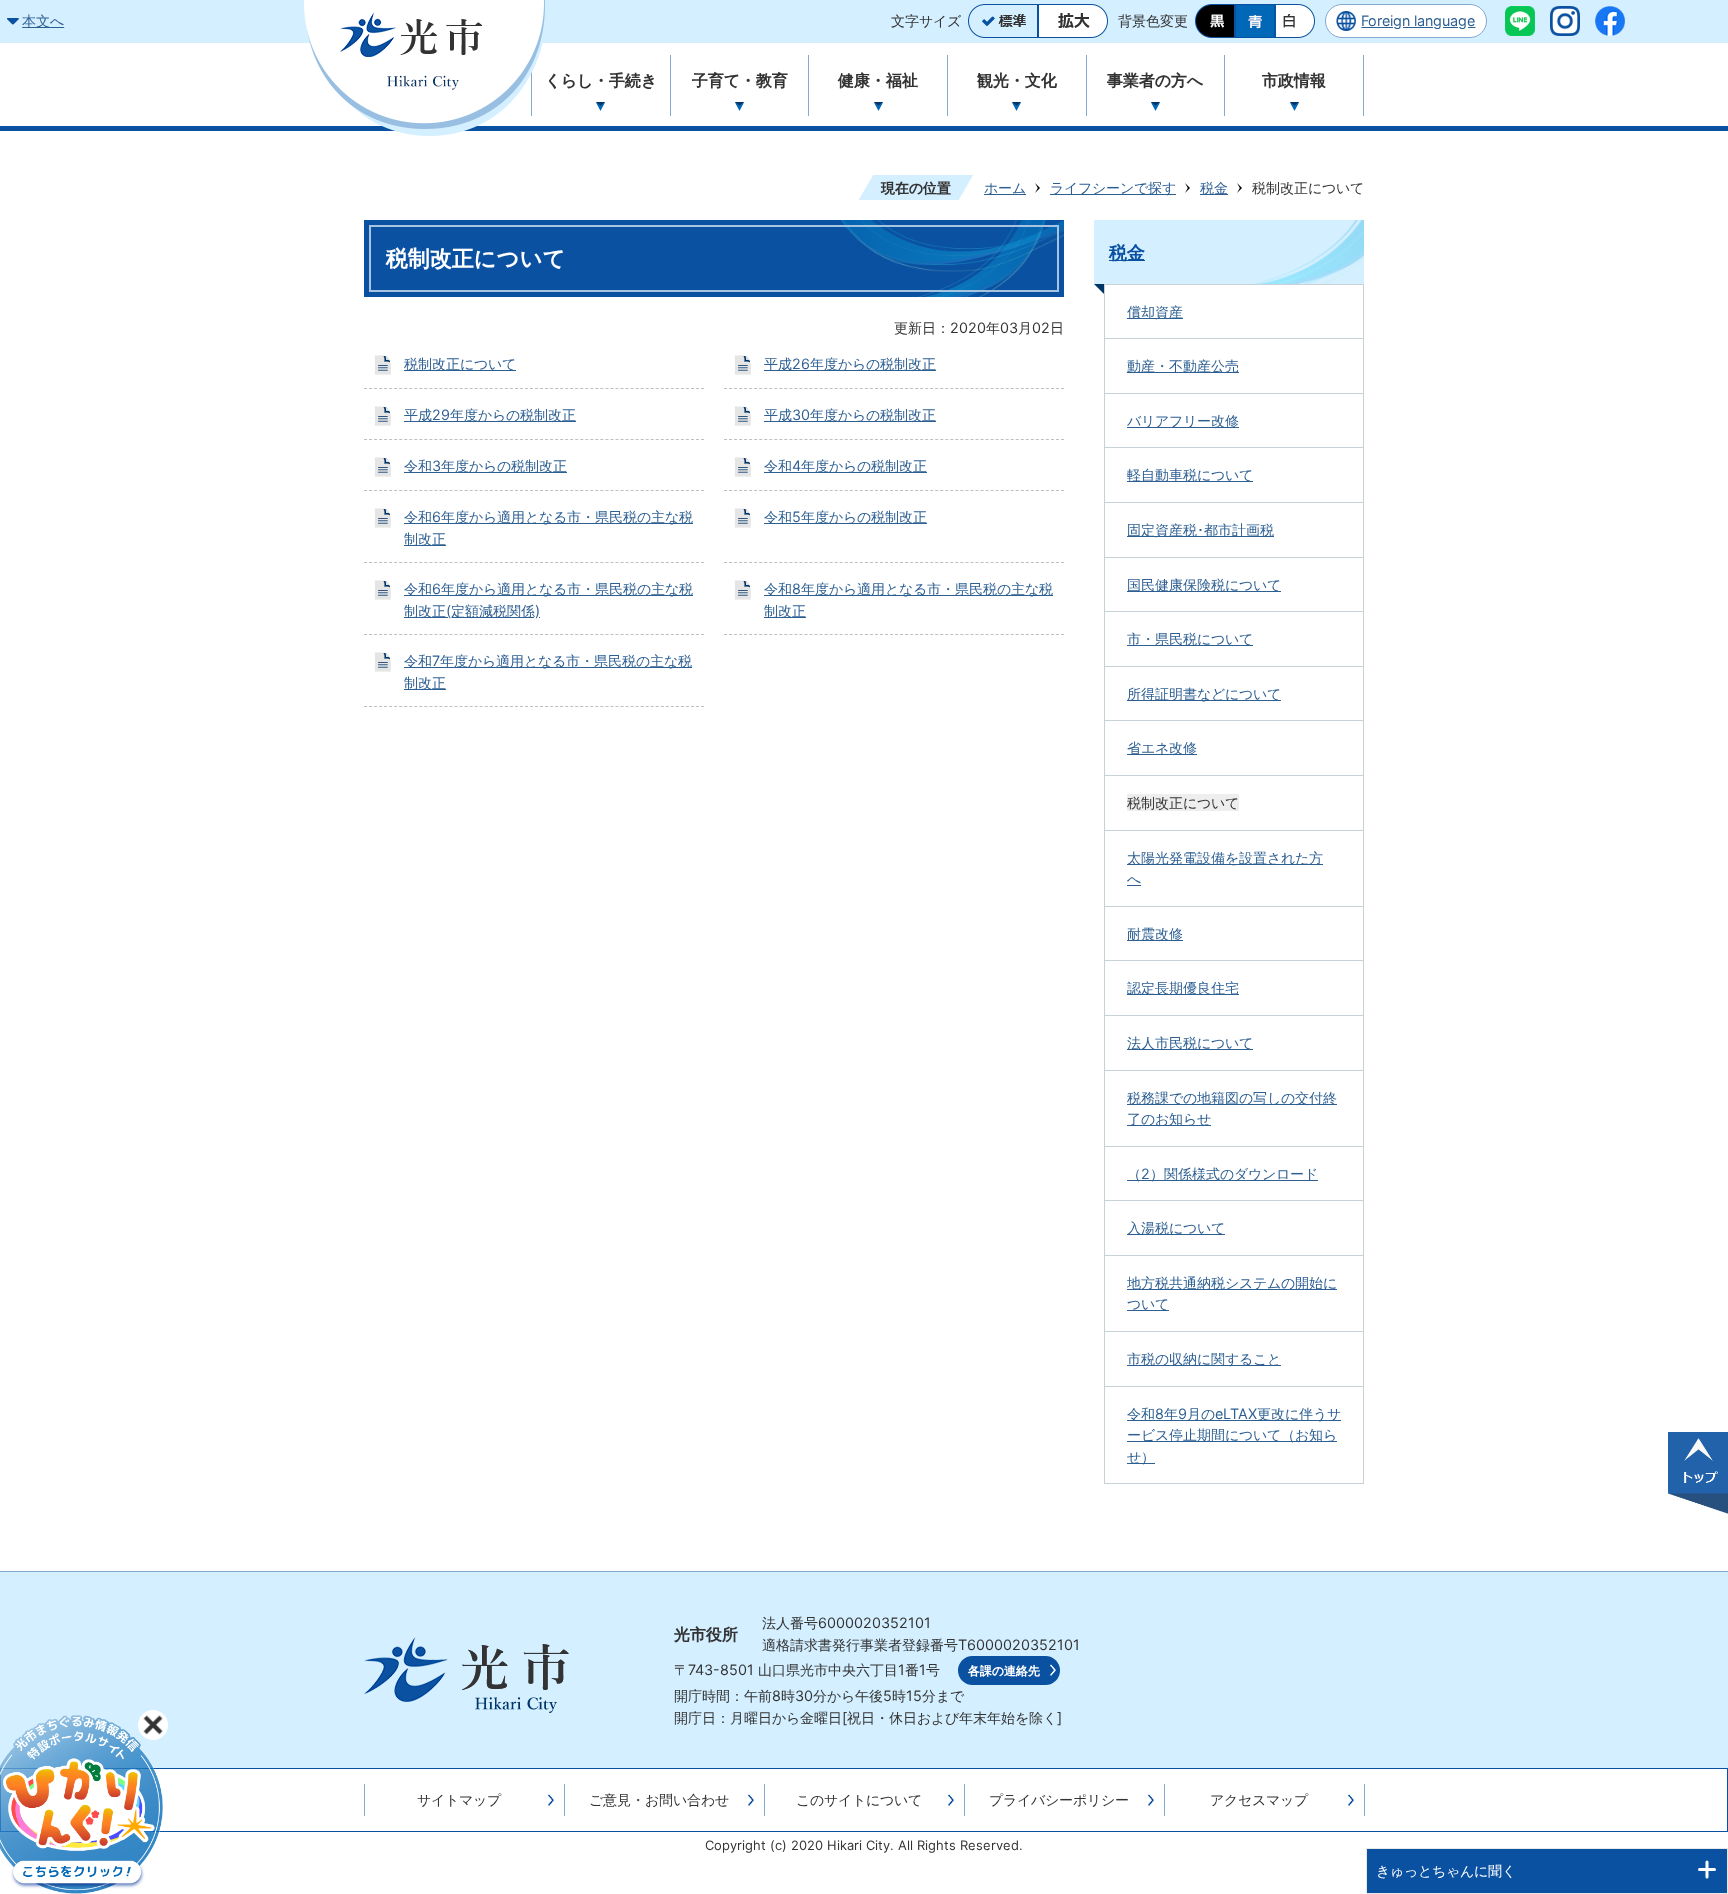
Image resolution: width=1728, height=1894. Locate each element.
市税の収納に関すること (1204, 1358)
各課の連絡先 (1004, 1671)
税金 (1214, 187)
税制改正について (460, 363)
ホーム (1005, 187)
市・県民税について (1190, 638)
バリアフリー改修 (1183, 420)
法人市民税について (1190, 1042)
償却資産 (1155, 311)
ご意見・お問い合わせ (659, 1799)
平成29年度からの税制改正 (490, 414)
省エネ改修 (1162, 747)
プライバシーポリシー (1059, 1799)
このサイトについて (859, 1799)
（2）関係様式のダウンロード (1222, 1173)
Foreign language (1418, 20)
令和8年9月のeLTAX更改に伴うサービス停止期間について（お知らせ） (1234, 1435)
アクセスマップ (1259, 1799)
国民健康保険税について (1204, 584)
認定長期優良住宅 (1183, 987)
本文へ (43, 20)
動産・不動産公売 (1183, 365)
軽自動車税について (1190, 474)
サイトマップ (459, 1799)
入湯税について (1176, 1227)
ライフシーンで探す (1113, 187)
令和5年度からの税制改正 (845, 516)
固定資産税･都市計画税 (1200, 529)
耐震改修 (1155, 933)
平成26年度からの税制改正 (850, 363)
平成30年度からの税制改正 (850, 414)
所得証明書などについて (1204, 693)
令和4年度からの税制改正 (845, 465)
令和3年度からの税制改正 (485, 465)
